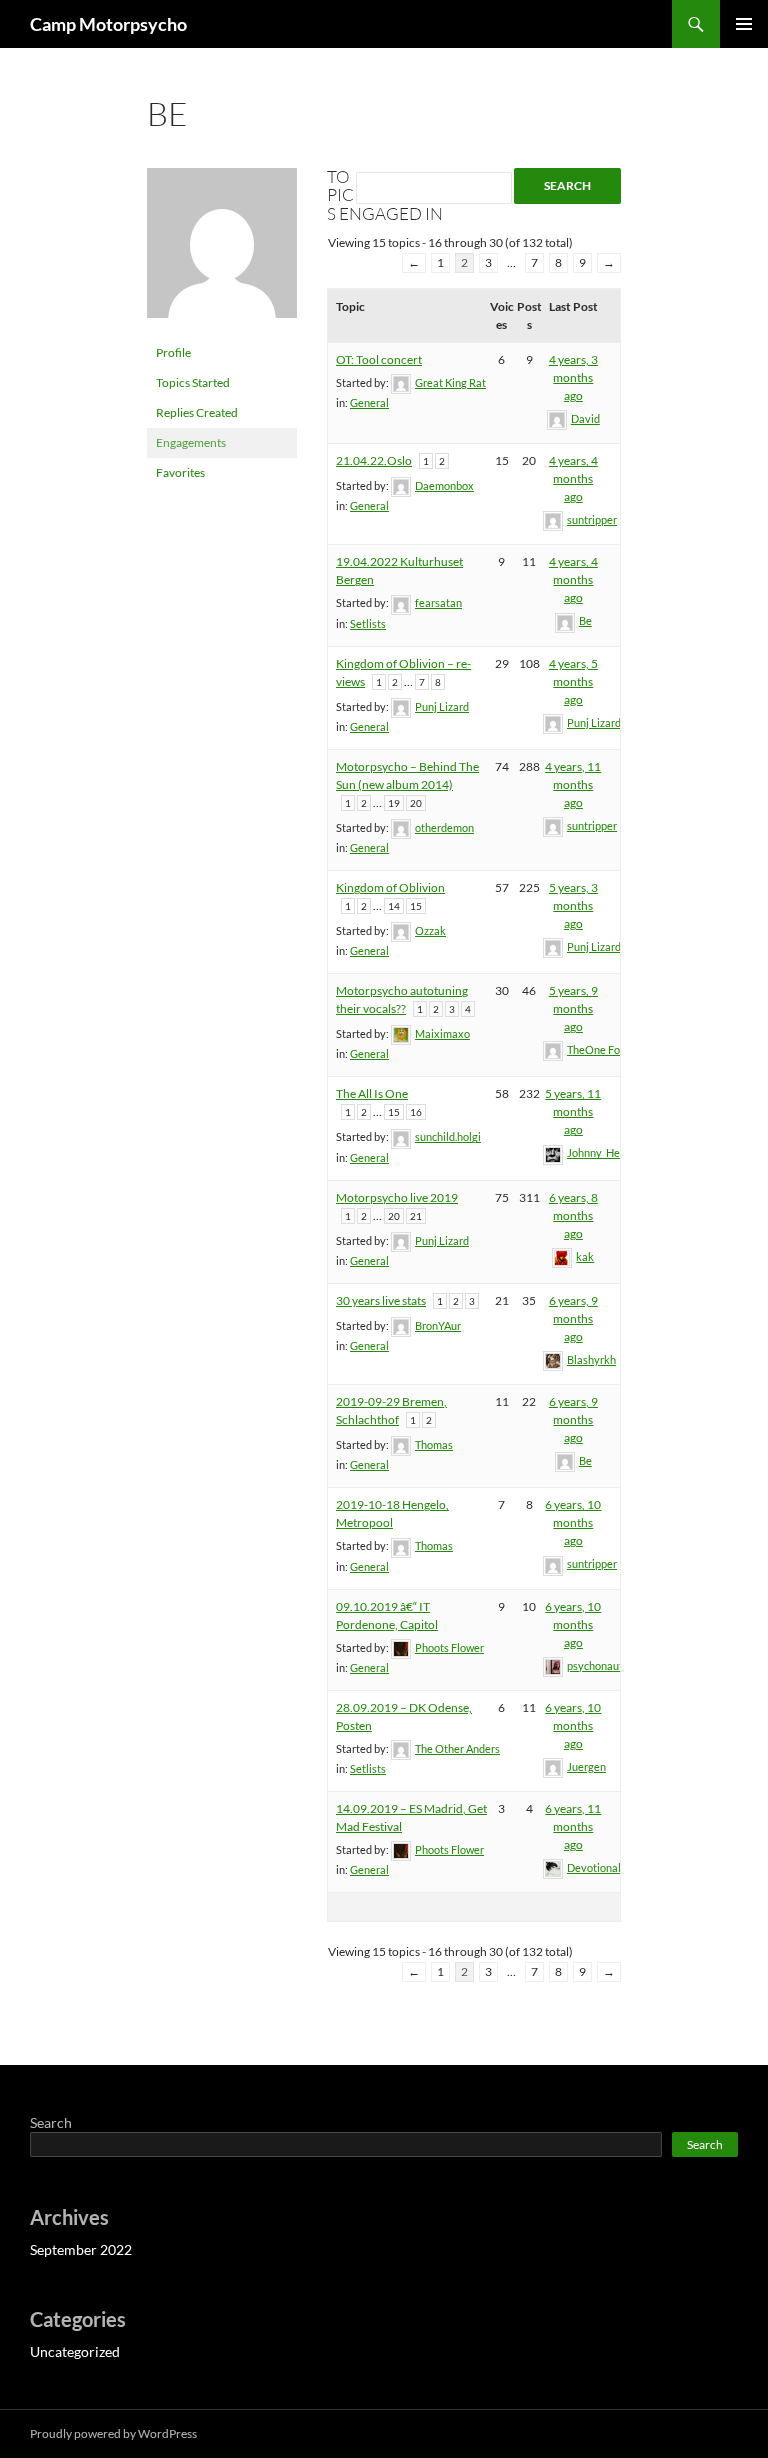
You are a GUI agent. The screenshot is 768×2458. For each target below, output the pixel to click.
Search (51, 2122)
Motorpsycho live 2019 (397, 1197)
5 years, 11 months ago (573, 1111)
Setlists (368, 623)
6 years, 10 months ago (573, 1522)
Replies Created (197, 412)
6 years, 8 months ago (573, 1215)
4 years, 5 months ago (573, 681)
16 (416, 1112)
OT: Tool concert (379, 359)
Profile (173, 352)
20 (416, 803)
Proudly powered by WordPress (113, 2433)
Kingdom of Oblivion (390, 887)
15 (416, 906)
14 (394, 906)
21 (416, 1216)
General (369, 402)
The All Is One (372, 1093)
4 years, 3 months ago (573, 377)
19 (394, 803)
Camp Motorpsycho (108, 24)
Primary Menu (744, 24)
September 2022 (81, 2249)
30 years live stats (381, 1300)
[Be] (222, 251)
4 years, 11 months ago (573, 784)
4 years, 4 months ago (573, 478)
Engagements (191, 442)
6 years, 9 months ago (573, 1318)
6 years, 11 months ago (573, 1826)
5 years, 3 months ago (573, 905)
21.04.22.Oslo (374, 460)
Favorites (180, 472)
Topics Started (193, 382)
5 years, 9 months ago (573, 1008)
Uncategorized (75, 2351)
